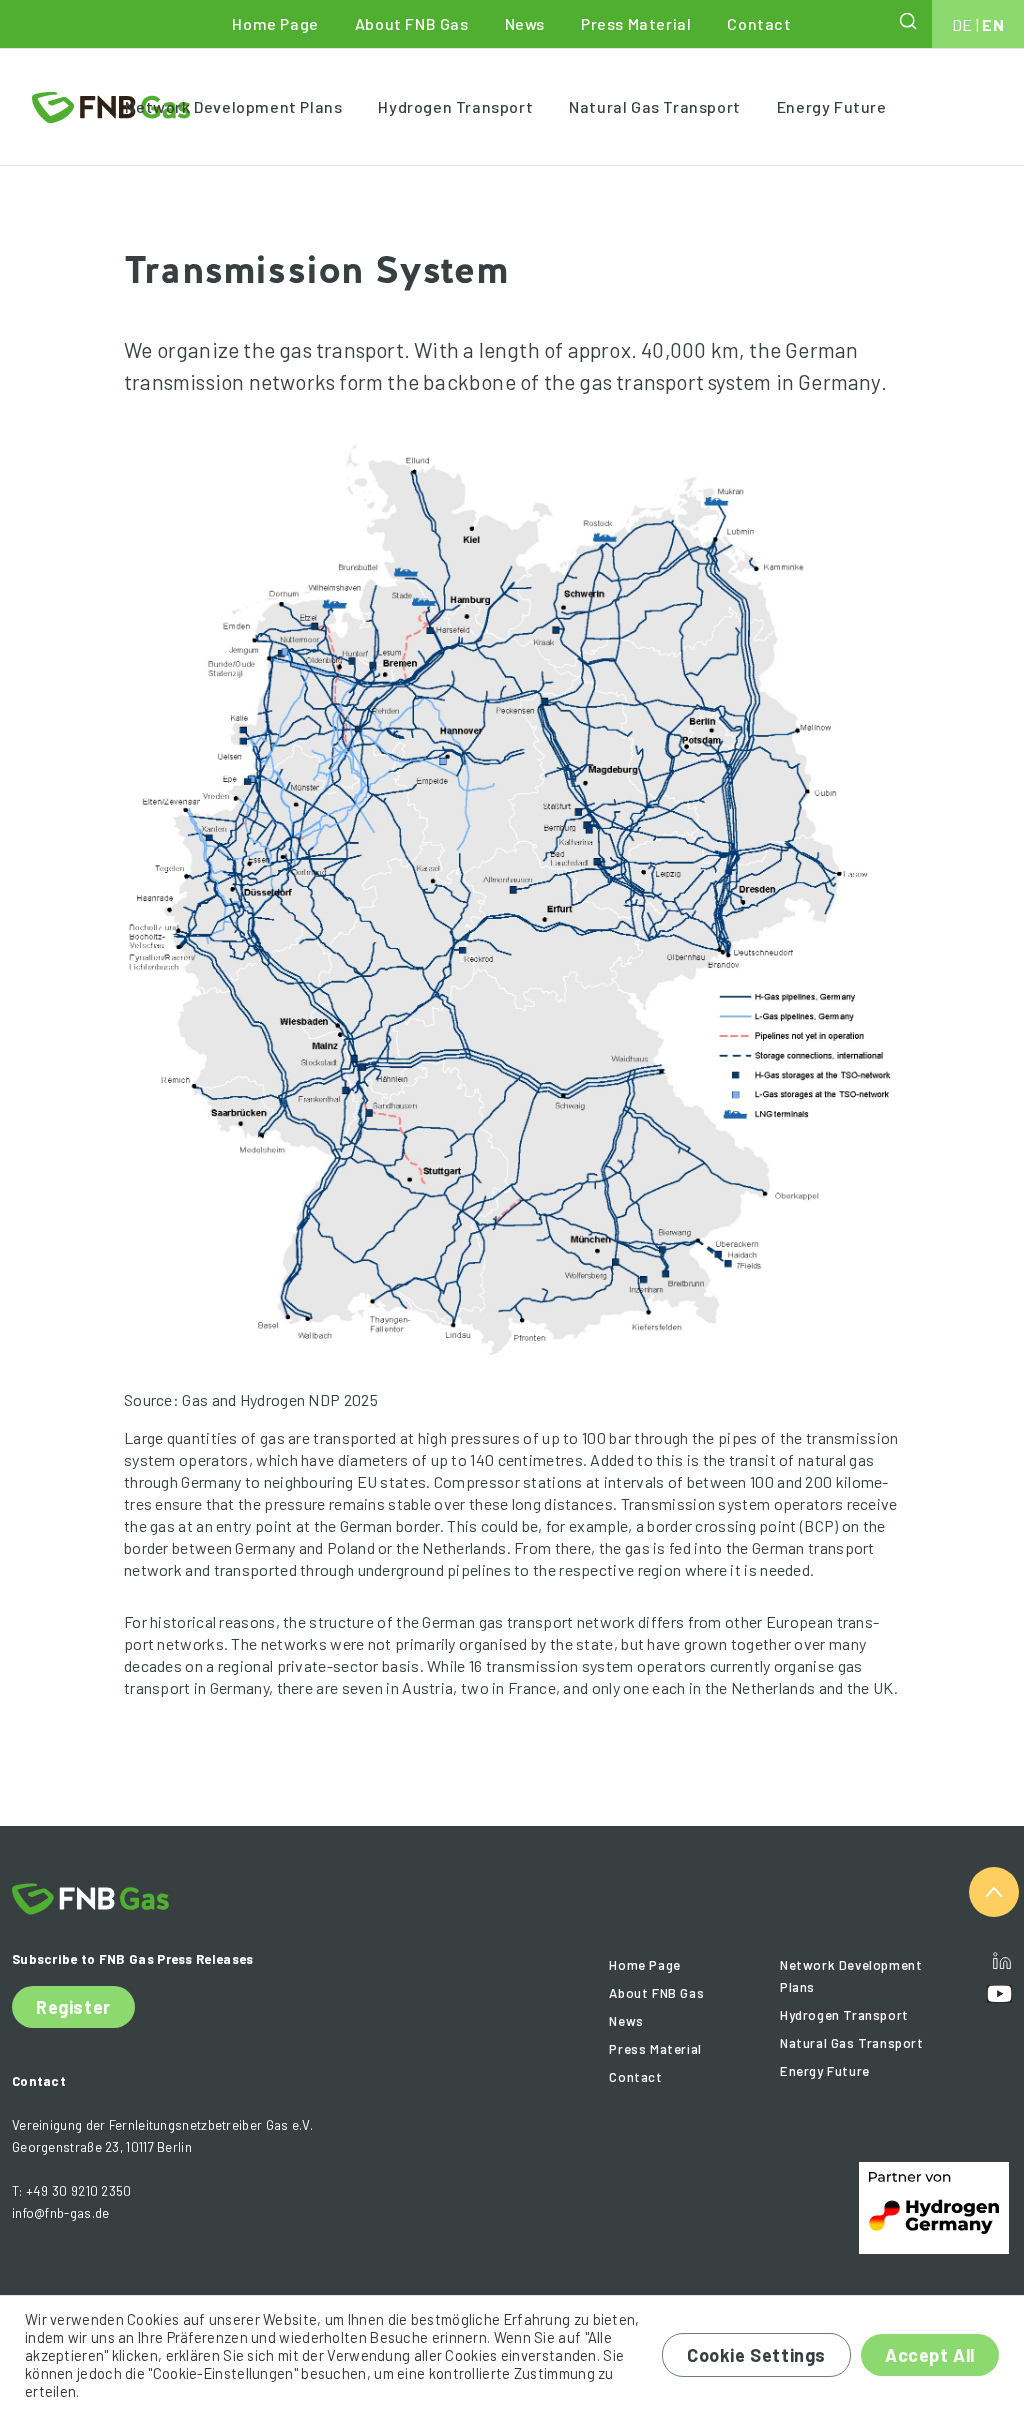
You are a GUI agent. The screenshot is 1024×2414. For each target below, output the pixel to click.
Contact (759, 23)
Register (73, 2007)
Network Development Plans (233, 106)
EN (993, 24)
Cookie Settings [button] (756, 2355)
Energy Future (832, 106)
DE (962, 24)
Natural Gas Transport (655, 106)
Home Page (275, 23)
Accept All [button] (930, 2355)
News (525, 23)
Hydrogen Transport (455, 106)
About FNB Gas (412, 23)
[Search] (910, 21)
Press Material (636, 23)
